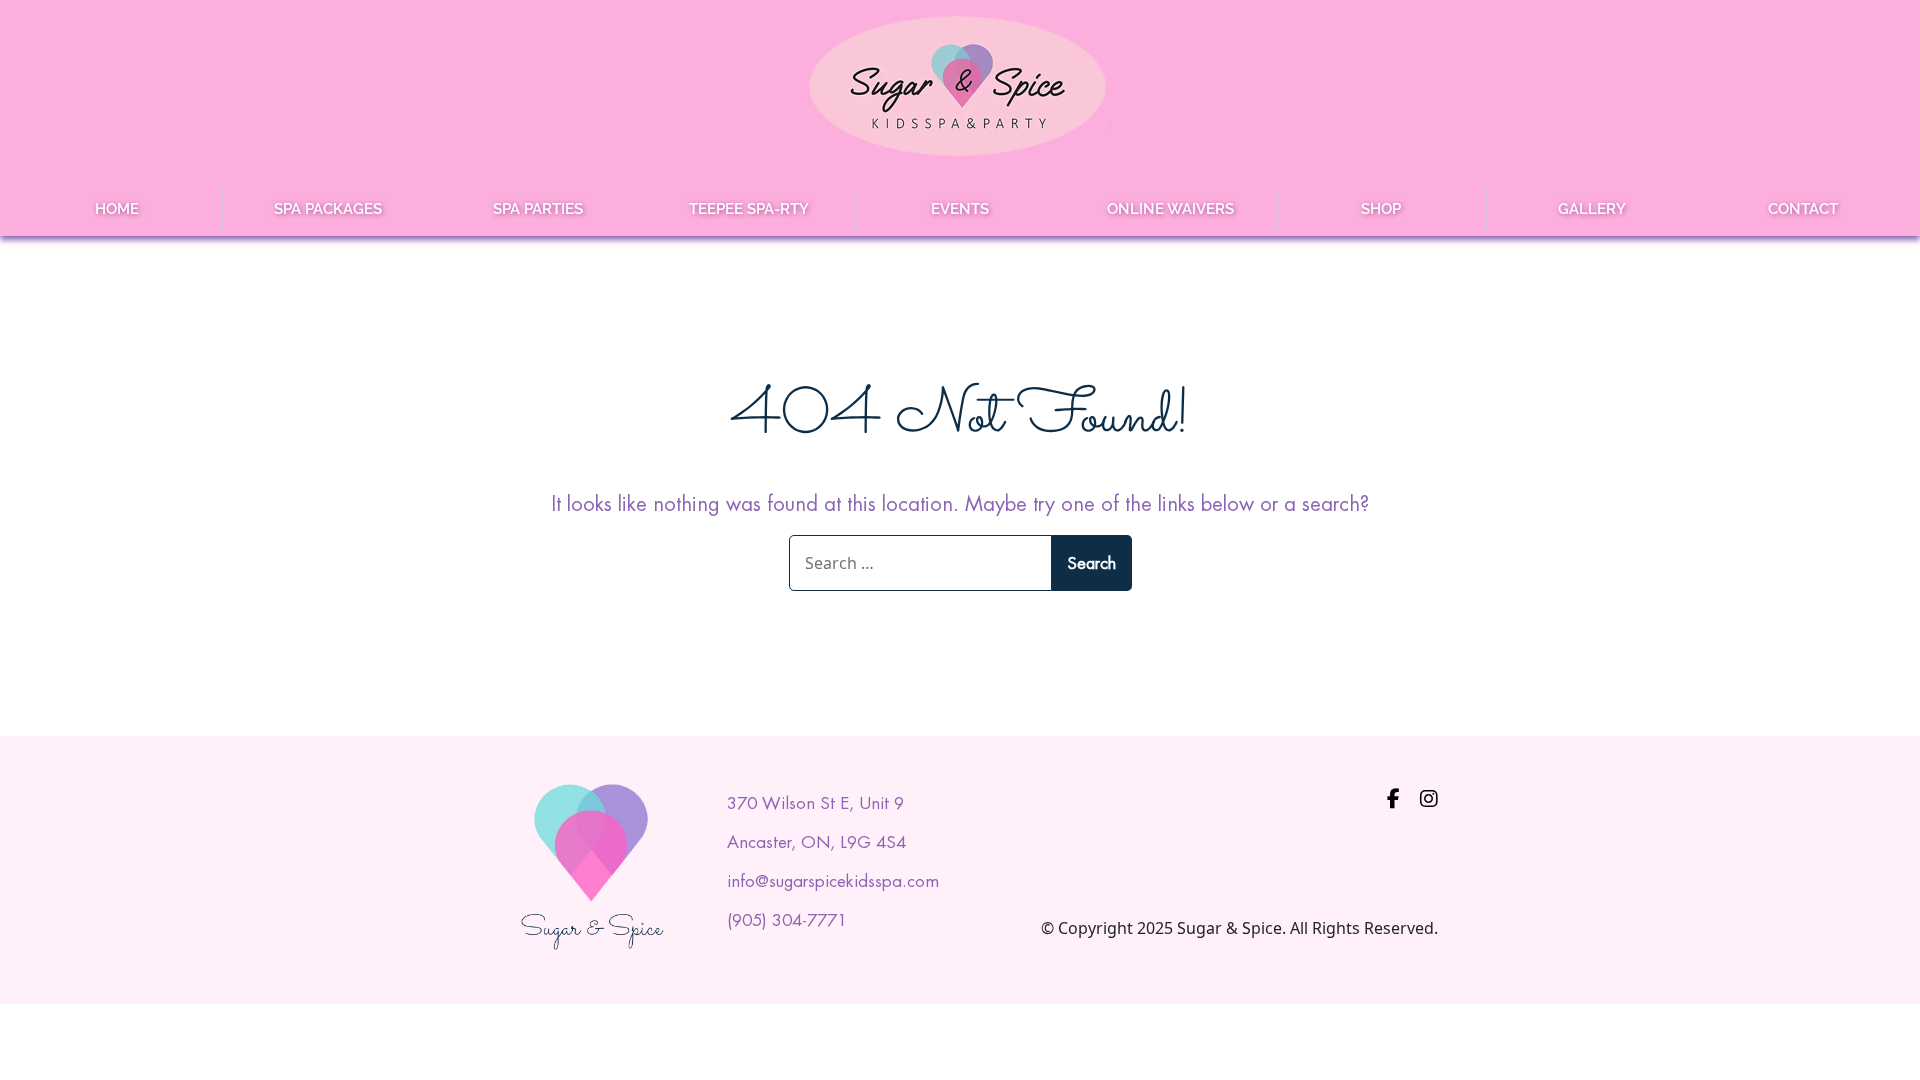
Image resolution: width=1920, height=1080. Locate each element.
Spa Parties (538, 209)
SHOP (1381, 209)
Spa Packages (328, 209)
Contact (1803, 209)
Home (117, 209)
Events (960, 209)
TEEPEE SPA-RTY (749, 209)
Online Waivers (1170, 209)
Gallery (1592, 209)
